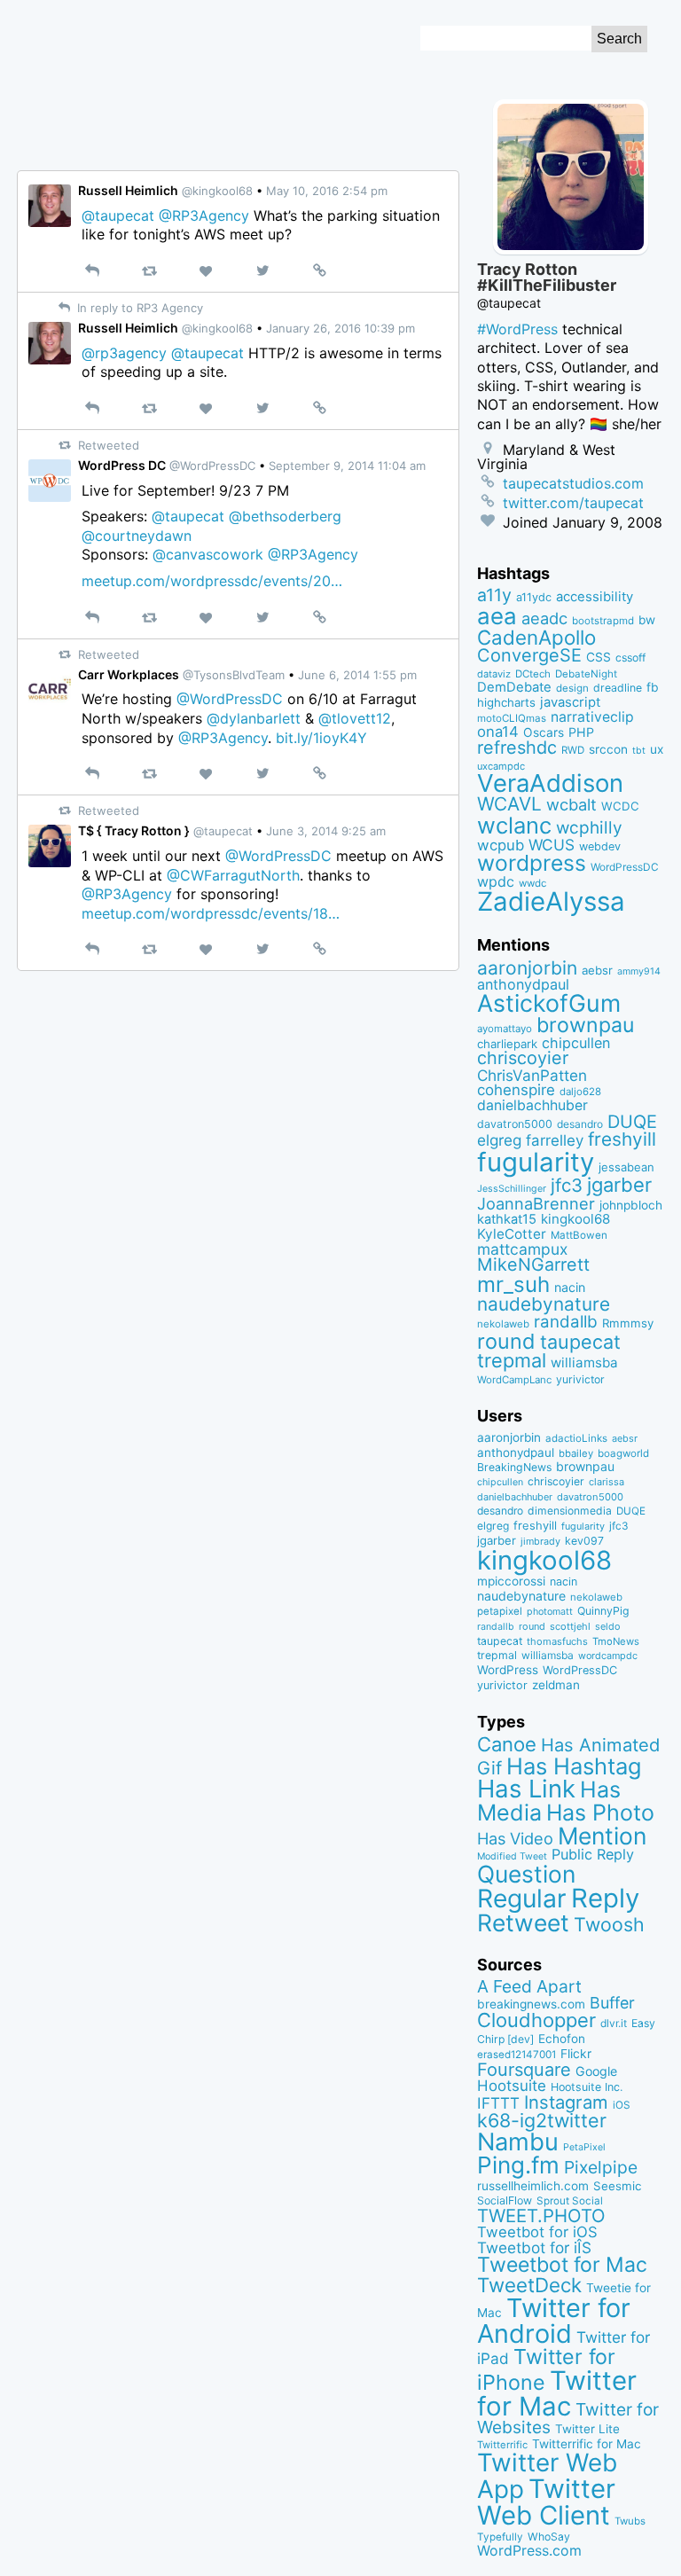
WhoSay (549, 2537)
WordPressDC (625, 867)
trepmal (512, 1360)
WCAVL (509, 804)
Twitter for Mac (557, 2393)
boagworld (623, 1453)
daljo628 (580, 1092)
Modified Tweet (512, 1856)
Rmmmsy (628, 1323)
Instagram (566, 2102)
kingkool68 (575, 1219)
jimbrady (540, 1542)
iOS (622, 2105)
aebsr (597, 970)
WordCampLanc (514, 1380)
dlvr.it (614, 2023)
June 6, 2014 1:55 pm (357, 675)
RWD (573, 750)
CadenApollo (536, 637)
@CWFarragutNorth (233, 875)
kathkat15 (507, 1219)
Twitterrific (502, 2445)
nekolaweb (503, 1324)
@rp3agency (124, 353)
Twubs (630, 2521)
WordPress (508, 1670)
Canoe (507, 1744)
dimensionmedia (570, 1511)
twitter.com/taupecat (573, 503)
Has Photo (600, 1813)
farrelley (555, 1140)
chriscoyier (523, 1058)
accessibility (595, 597)
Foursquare (524, 2070)
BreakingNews (514, 1467)
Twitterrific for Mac (587, 2444)
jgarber (619, 1185)
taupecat (580, 1342)
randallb (566, 1322)
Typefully (500, 2537)
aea (497, 616)
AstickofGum (549, 1003)
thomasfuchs (557, 1641)
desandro (580, 1124)
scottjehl (570, 1626)
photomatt (550, 1612)
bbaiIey (576, 1453)
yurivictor (580, 1379)
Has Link (526, 1789)
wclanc (514, 825)
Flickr (576, 2054)
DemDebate (514, 687)
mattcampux (522, 1249)
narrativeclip (592, 717)
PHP (581, 732)
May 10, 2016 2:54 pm (327, 191)
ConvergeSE (529, 655)
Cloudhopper (536, 2020)
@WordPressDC (230, 699)
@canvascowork (208, 554)
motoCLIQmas (512, 718)
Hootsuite (512, 2086)
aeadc (544, 618)
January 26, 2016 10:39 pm (340, 328)
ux (657, 749)
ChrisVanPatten (532, 1075)
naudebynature (544, 1304)
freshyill (622, 1139)
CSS (599, 657)
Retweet (523, 1922)
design (572, 688)
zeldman (556, 1685)
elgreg (499, 1140)
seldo (607, 1627)
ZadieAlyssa (551, 901)
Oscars (544, 732)
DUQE (632, 1122)
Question (526, 1874)
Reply (605, 1898)
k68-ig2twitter (542, 2120)
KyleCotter (512, 1234)
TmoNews (616, 1641)
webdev (600, 846)
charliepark (507, 1044)
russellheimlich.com (533, 2186)
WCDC (620, 806)
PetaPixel (584, 2147)
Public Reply (593, 1854)
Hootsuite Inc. (587, 2087)
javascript (570, 702)
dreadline (618, 688)
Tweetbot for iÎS (534, 2247)
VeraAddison (550, 783)
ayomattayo (505, 1029)
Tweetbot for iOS (537, 2232)
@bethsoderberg (285, 516)
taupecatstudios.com (573, 483)
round (506, 1341)
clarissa (607, 1482)
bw (647, 620)
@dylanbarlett (254, 718)
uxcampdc (501, 766)
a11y (494, 595)
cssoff (630, 658)
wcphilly (589, 828)
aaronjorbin (527, 968)
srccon (608, 749)
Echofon (562, 2039)
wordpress (532, 863)
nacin (570, 1287)
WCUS (552, 845)
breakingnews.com (531, 2004)
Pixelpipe (601, 2167)
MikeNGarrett (533, 1265)
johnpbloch (631, 1205)
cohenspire (516, 1090)
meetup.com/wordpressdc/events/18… (211, 913)
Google (596, 2071)
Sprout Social (570, 2201)
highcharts (506, 702)
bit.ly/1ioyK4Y (321, 738)
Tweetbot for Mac (562, 2265)
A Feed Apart (529, 1986)
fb (653, 687)
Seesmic (617, 2186)
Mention (602, 1836)
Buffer (612, 2003)
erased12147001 (517, 2055)
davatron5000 (515, 1124)
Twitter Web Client (546, 2502)
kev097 (584, 1541)
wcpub (501, 845)
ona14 (498, 732)
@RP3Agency (204, 215)
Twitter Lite (587, 2429)
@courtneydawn (137, 536)
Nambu (518, 2142)
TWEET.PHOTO (541, 2216)
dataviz (494, 674)
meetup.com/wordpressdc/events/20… (212, 581)
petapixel (500, 1611)
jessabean (626, 1167)
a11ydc (534, 597)
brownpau (585, 1025)
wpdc (496, 881)
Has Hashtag (574, 1766)
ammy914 (639, 971)
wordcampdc (608, 1656)
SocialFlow (505, 2200)
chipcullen (576, 1043)
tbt (639, 751)
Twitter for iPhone (546, 2369)
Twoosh (609, 1924)
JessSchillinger (512, 1189)
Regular (522, 1899)
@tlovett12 (355, 718)
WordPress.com (529, 2551)
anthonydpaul (523, 984)
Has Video (515, 1838)
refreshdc (517, 748)
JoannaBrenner (536, 1203)
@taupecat (118, 215)
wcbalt (571, 804)
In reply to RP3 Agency (138, 308)
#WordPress (517, 329)
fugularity (536, 1162)
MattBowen (579, 1235)
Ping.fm (518, 2165)
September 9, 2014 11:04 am (347, 466)
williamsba (584, 1362)
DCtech (533, 674)
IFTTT (498, 2103)
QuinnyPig (603, 1611)
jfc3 (567, 1185)
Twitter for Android (554, 2321)
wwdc (532, 883)
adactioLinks (576, 1438)
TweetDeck (529, 2285)
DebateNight (586, 674)
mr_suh (513, 1284)
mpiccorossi (511, 1581)
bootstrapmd (603, 621)
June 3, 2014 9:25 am (326, 831)
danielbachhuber (532, 1105)
